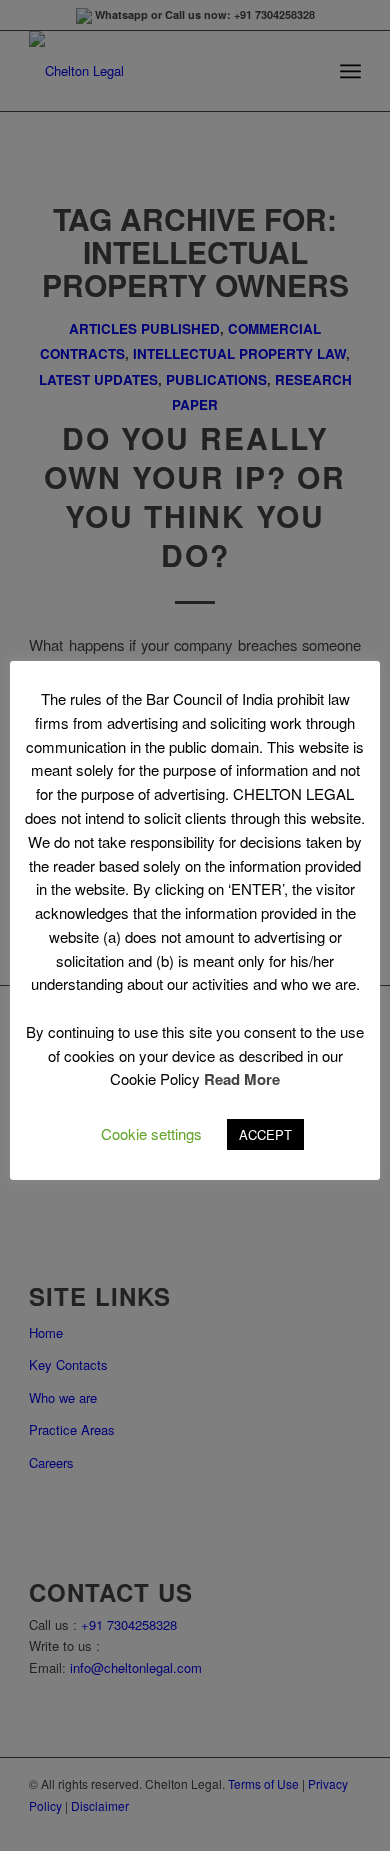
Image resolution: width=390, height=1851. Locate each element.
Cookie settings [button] (151, 1133)
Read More (242, 1079)
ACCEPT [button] (265, 1134)
